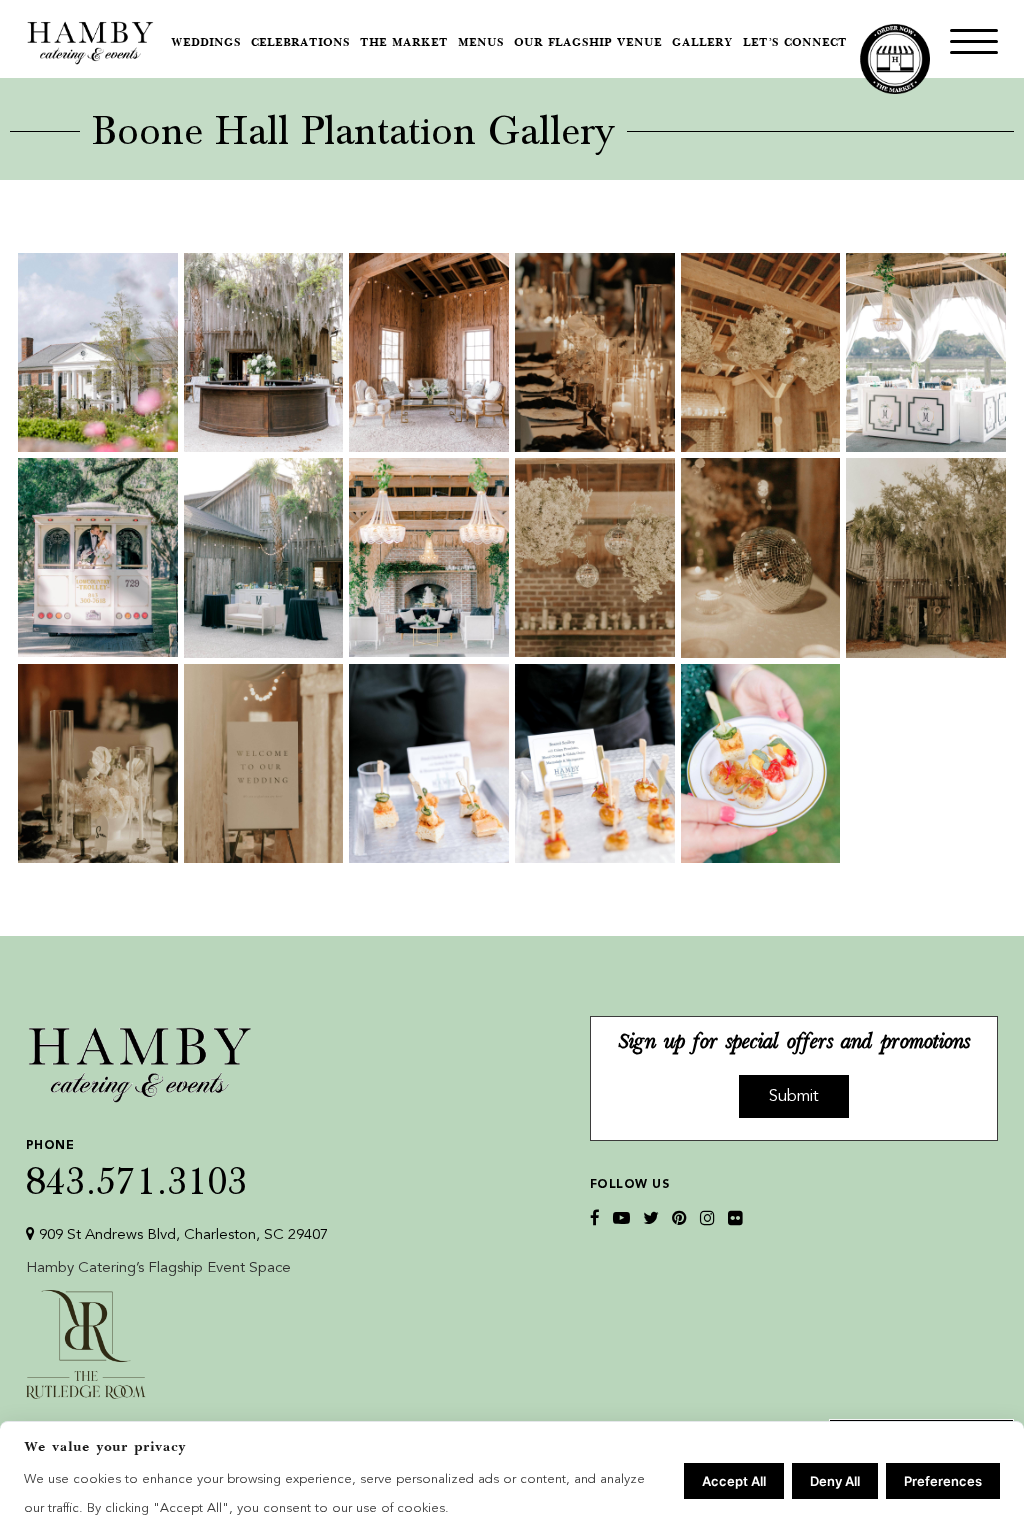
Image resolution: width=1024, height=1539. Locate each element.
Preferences (943, 1481)
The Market (404, 43)
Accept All (734, 1481)
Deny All (835, 1481)
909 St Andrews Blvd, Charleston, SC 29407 (181, 1235)
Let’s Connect (795, 43)
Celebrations (300, 43)
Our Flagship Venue (588, 43)
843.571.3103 (137, 1169)
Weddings (206, 43)
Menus (481, 43)
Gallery (702, 43)
